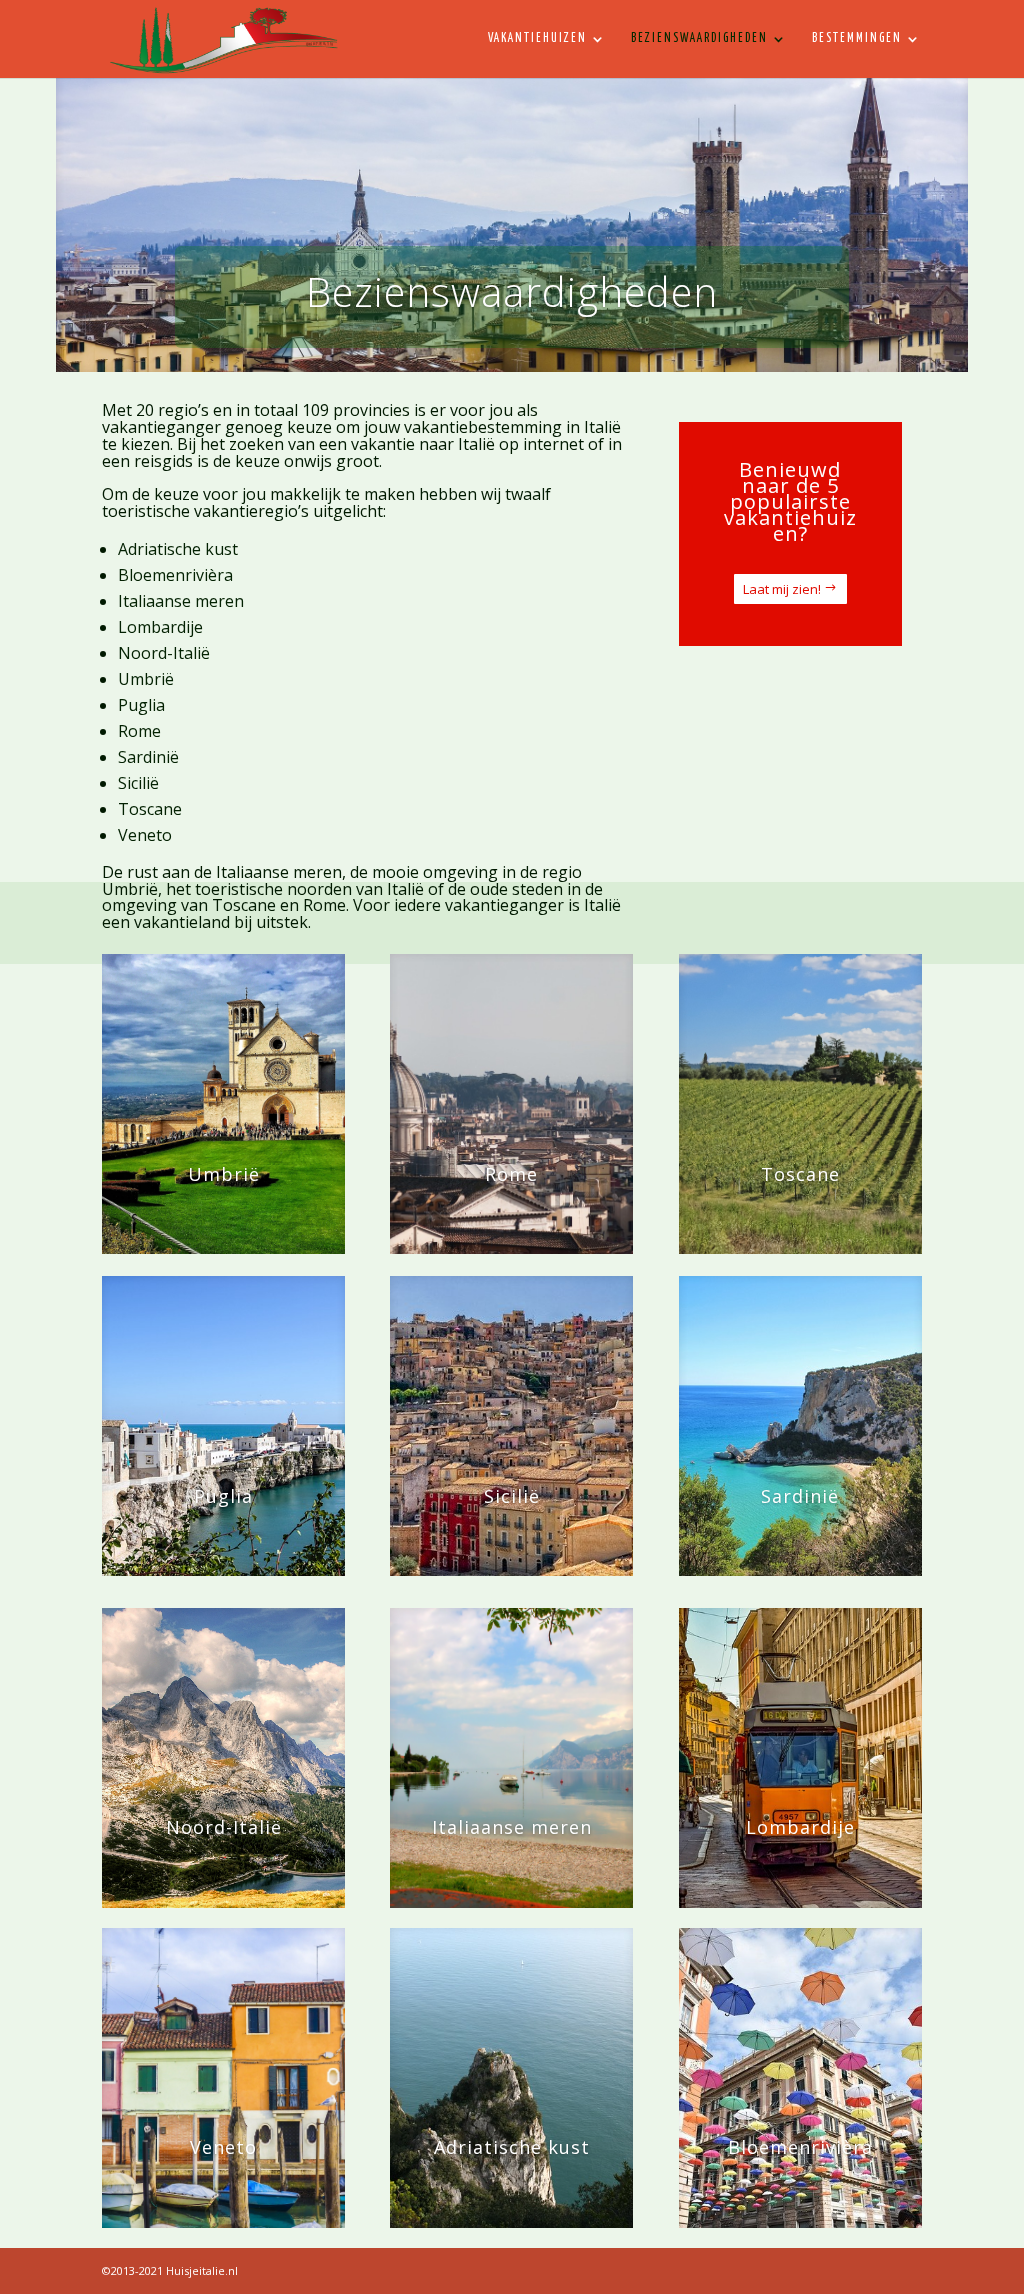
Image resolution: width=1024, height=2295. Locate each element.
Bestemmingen (857, 38)
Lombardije (160, 627)
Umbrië (146, 679)
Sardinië (148, 757)
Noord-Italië (164, 653)
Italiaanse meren (181, 601)
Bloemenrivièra (175, 575)
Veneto (145, 835)
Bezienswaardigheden (699, 38)
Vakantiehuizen (537, 38)
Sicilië (138, 783)
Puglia (141, 705)
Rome (139, 731)
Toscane (150, 809)
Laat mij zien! (782, 589)
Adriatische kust (178, 549)
